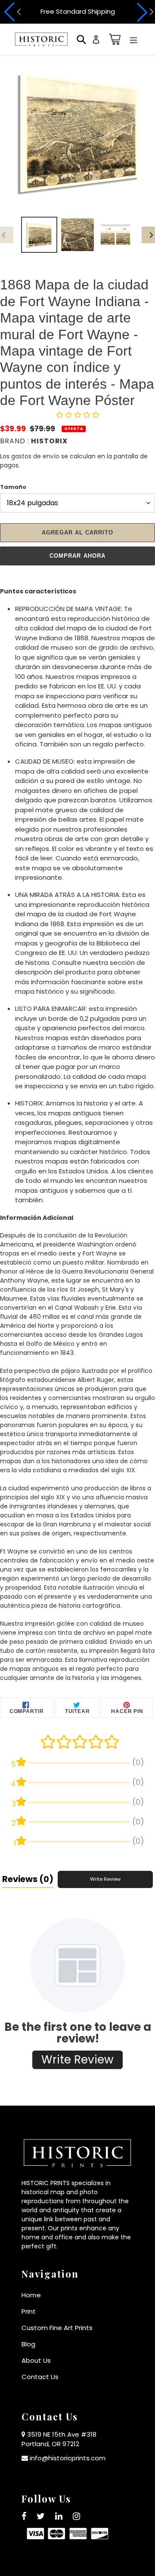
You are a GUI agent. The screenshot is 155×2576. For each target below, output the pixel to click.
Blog (28, 2344)
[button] (11, 12)
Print (29, 2311)
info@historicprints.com (68, 2458)
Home (31, 2295)
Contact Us (40, 2377)
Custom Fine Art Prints (57, 2328)
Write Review (105, 1879)
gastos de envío (35, 456)
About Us (36, 2360)
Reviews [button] (28, 1879)
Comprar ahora (77, 556)
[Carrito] (113, 39)
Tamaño (13, 487)
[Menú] (133, 39)
